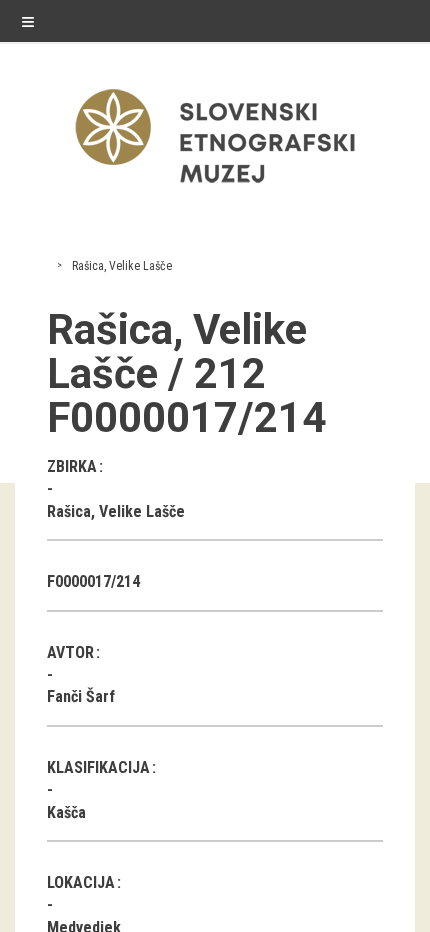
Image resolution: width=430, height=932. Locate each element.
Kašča (66, 812)
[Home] (215, 187)
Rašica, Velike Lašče (122, 266)
